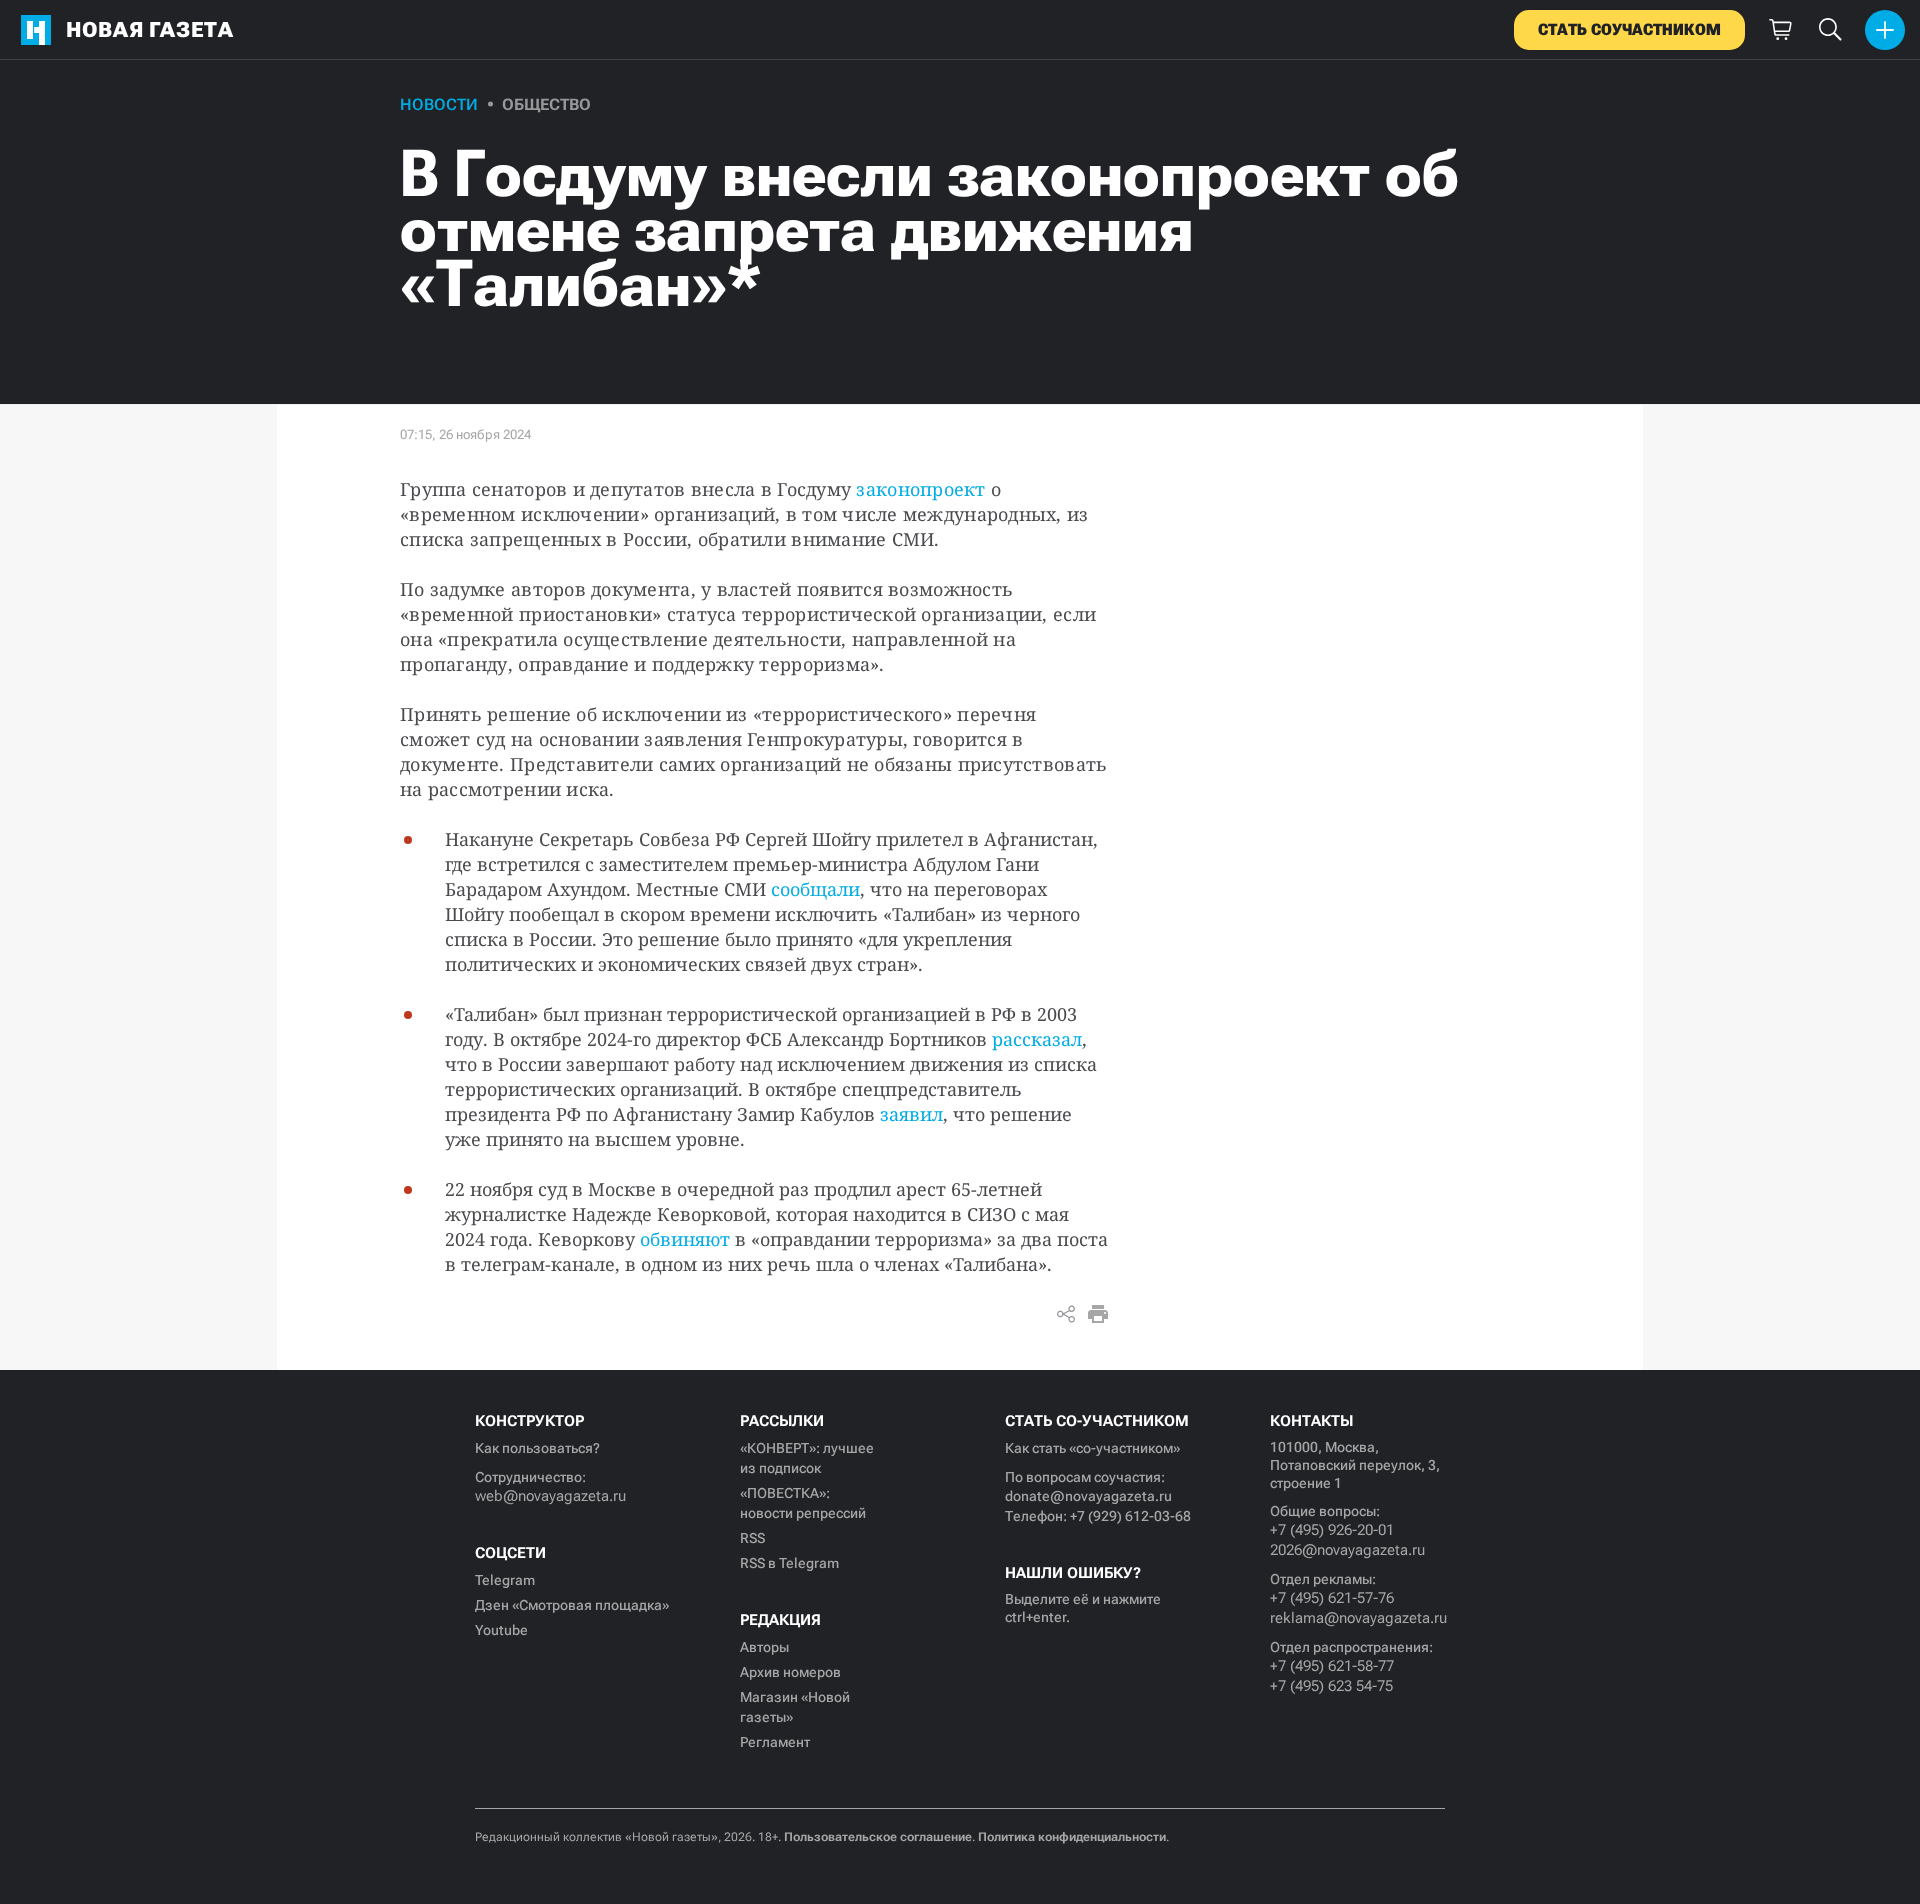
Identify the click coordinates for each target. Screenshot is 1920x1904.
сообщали (815, 889)
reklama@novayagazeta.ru (1357, 1618)
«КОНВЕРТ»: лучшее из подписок (807, 1458)
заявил (911, 1114)
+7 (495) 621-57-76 (1332, 1598)
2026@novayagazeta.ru (1347, 1550)
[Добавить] (1885, 30)
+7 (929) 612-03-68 (1130, 1516)
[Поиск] (1830, 30)
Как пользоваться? (537, 1448)
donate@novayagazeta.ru (1088, 1496)
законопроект (920, 489)
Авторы (764, 1647)
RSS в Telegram (789, 1563)
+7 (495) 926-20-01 (1332, 1530)
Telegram (505, 1580)
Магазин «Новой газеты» (795, 1707)
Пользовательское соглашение (878, 1837)
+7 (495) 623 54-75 (1331, 1686)
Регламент (775, 1742)
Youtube (501, 1630)
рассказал (1037, 1039)
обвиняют (685, 1239)
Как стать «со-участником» (1092, 1448)
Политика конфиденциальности (1072, 1837)
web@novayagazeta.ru (550, 1496)
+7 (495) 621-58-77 (1332, 1666)
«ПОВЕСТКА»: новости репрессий (803, 1503)
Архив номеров (790, 1672)
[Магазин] (1780, 30)
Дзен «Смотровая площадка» (572, 1605)
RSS (752, 1538)
